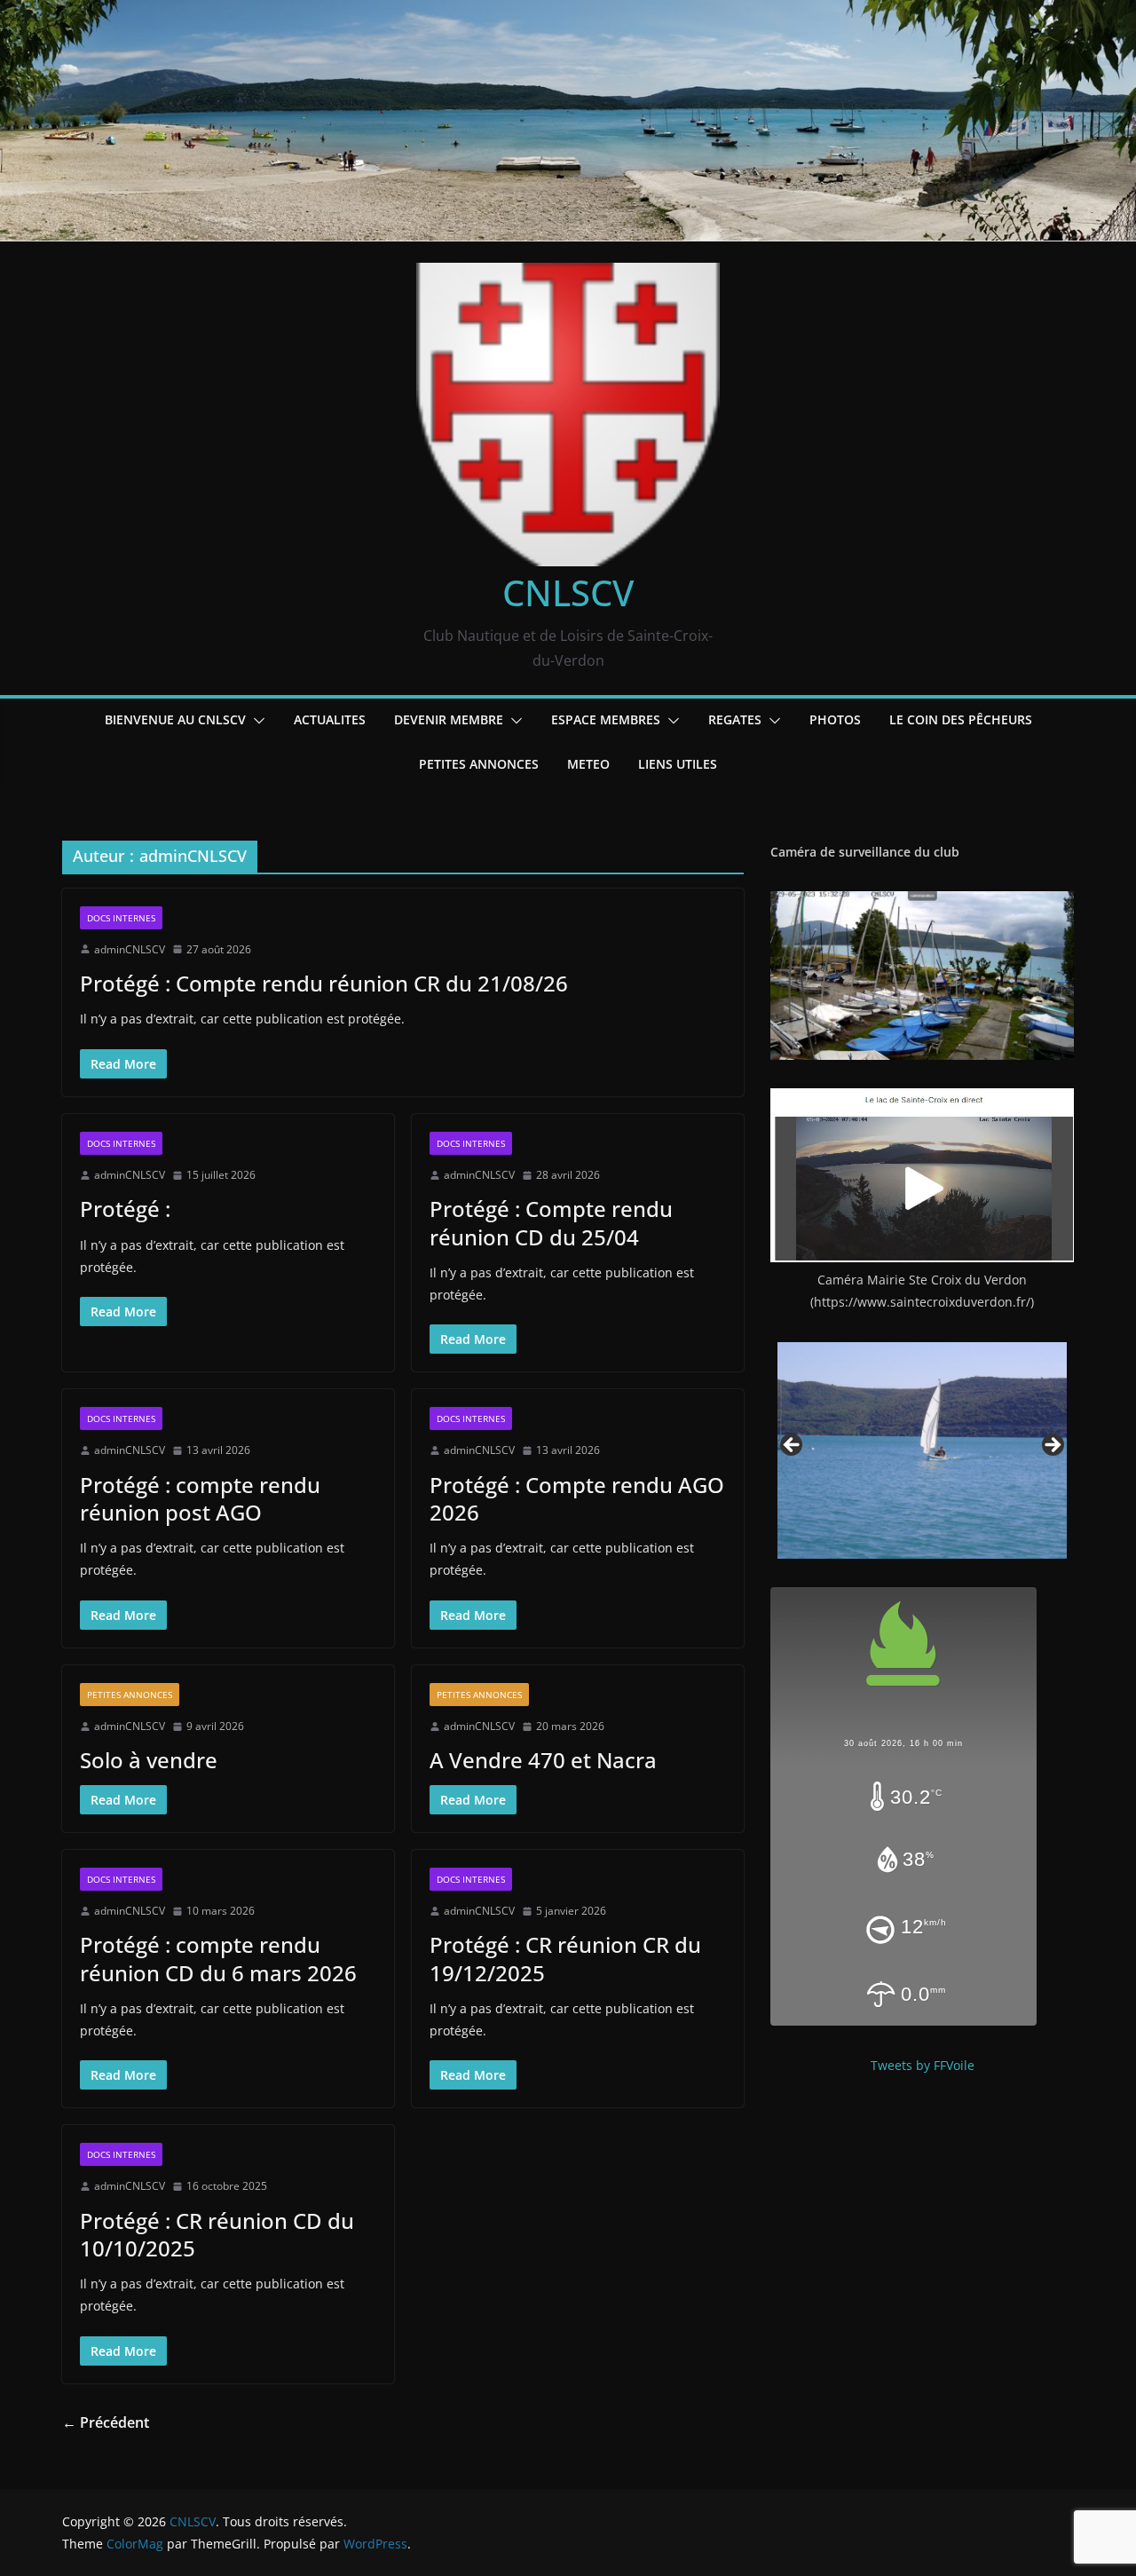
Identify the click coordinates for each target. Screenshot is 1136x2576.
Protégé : (125, 1209)
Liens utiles (678, 764)
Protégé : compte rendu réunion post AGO (200, 1498)
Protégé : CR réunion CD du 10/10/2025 (217, 2234)
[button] (256, 721)
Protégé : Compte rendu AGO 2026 (577, 1498)
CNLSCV (568, 593)
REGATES (735, 719)
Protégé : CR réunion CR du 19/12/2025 (565, 1958)
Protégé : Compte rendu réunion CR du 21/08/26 (324, 983)
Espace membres (606, 719)
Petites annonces (479, 764)
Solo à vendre (149, 1760)
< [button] (793, 1446)
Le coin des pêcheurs (961, 719)
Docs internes (121, 918)
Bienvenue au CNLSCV (175, 719)
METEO (588, 764)
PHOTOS (835, 719)
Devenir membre (449, 719)
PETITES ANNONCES (130, 1695)
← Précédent (106, 2422)
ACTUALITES (330, 719)
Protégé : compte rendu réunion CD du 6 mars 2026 (218, 1958)
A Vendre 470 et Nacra (543, 1760)
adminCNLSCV (130, 949)
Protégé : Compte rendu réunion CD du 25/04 (551, 1222)
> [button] (1052, 1446)
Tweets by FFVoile (923, 2065)
